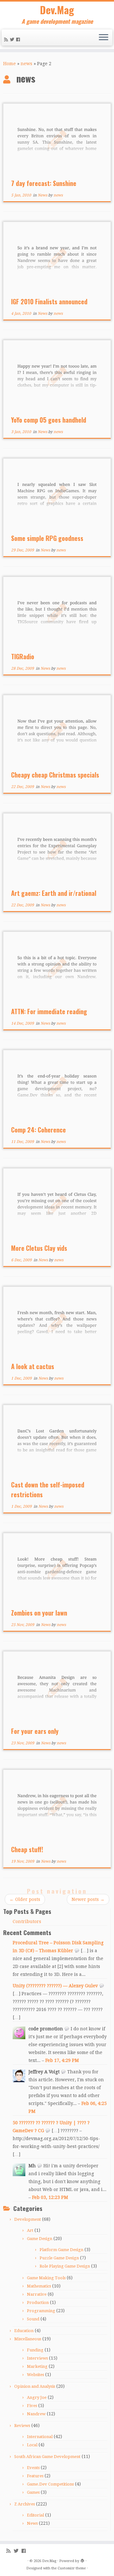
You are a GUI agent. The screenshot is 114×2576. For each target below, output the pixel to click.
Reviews (22, 2426)
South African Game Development (47, 2457)
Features (35, 2476)
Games (33, 2492)
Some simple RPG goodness (47, 538)
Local (32, 2445)
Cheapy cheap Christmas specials (55, 775)
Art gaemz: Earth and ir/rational (54, 893)
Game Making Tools (46, 2278)
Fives (32, 2406)
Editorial (35, 2515)
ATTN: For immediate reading (49, 1011)
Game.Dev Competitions (50, 2484)
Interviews (37, 2358)
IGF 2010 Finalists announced (49, 301)
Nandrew (36, 2414)
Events (33, 2468)
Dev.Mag (57, 10)
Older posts (25, 1899)
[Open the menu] (104, 38)
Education (24, 2331)
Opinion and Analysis (35, 2386)
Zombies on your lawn (39, 1613)
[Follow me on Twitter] (13, 40)
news (26, 64)
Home (9, 64)
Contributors (27, 1921)
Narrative (37, 2294)
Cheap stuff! (27, 1849)
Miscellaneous (28, 2339)
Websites (35, 2375)
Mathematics (39, 2286)
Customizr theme (72, 2568)
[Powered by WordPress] (82, 2560)
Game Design (40, 2239)
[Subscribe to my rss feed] (7, 40)
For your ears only (35, 1731)
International (40, 2437)
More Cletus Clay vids (39, 1248)
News (43, 195)
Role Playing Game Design (65, 2266)
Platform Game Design (61, 2250)
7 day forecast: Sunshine (44, 183)
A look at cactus (33, 1366)
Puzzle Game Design (59, 2258)
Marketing (37, 2366)
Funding (35, 2350)
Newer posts (88, 1899)
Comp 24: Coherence (38, 1130)
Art (30, 2230)
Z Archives (25, 2504)
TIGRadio (23, 656)
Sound (33, 2319)
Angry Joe (37, 2397)
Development (28, 2219)
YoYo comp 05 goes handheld (49, 420)
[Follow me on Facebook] (19, 40)
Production (38, 2303)
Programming (41, 2311)
